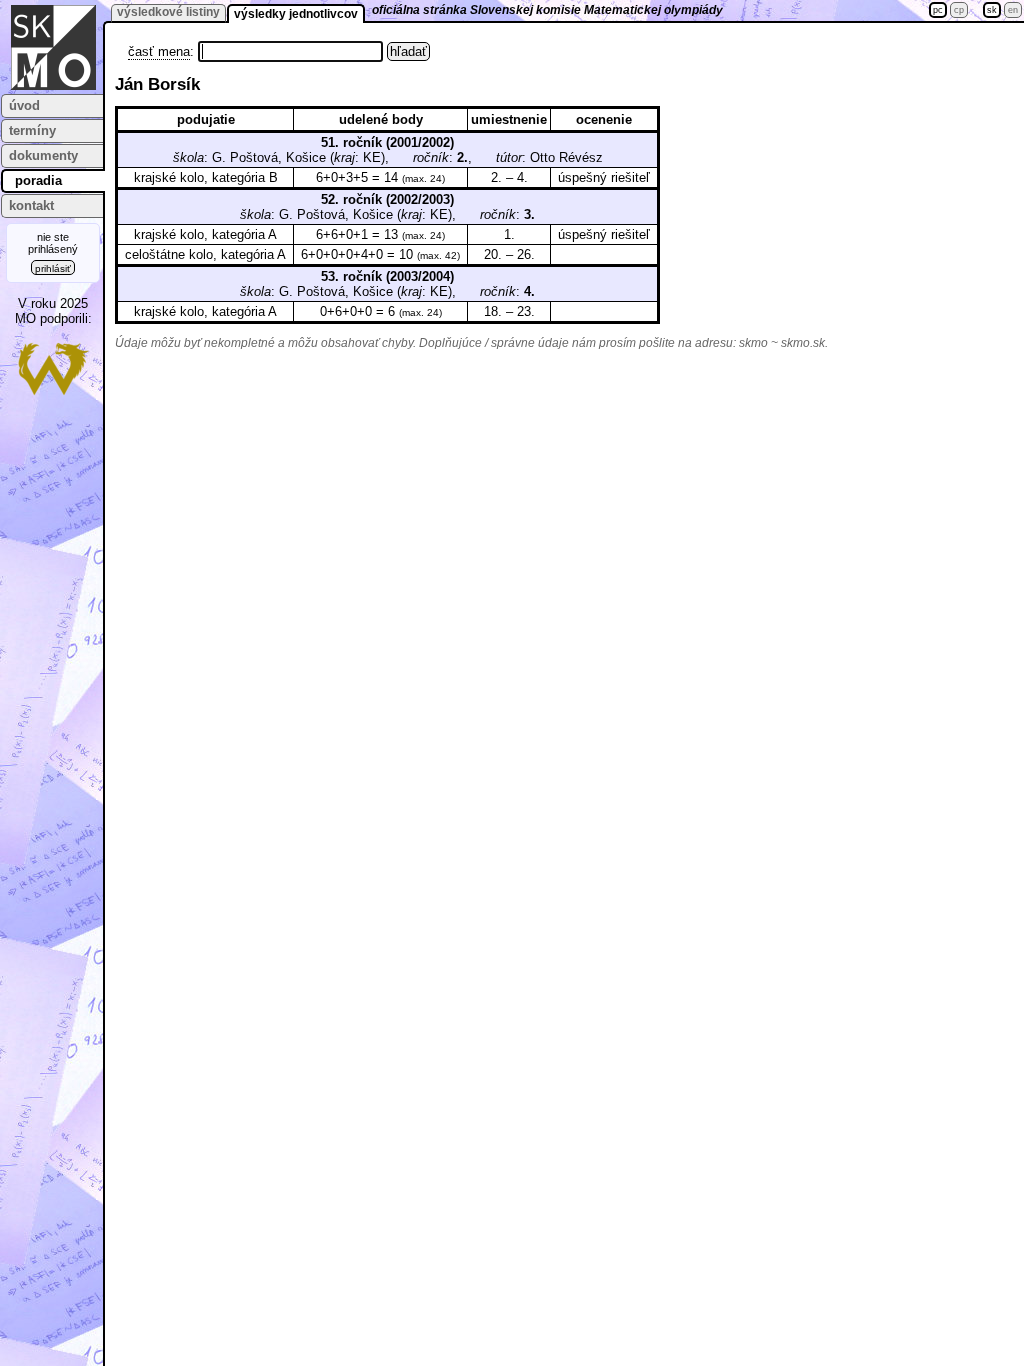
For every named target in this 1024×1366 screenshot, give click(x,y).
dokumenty (43, 155)
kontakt (31, 205)
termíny (32, 130)
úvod (24, 105)
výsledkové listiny (168, 12)
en (1013, 10)
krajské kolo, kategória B (206, 177)
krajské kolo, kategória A (205, 234)
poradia (38, 180)
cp (959, 10)
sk (992, 10)
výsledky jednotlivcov (296, 14)
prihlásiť (53, 268)
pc (938, 10)
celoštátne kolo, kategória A (205, 254)
